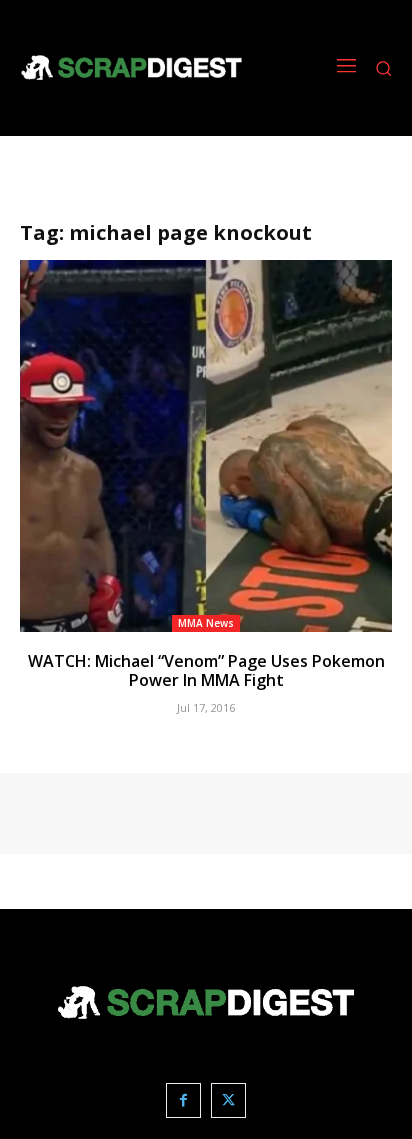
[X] (228, 1100)
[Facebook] (183, 1100)
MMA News (206, 623)
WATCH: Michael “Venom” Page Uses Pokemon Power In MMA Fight (206, 670)
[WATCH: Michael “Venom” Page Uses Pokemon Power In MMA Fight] (206, 446)
